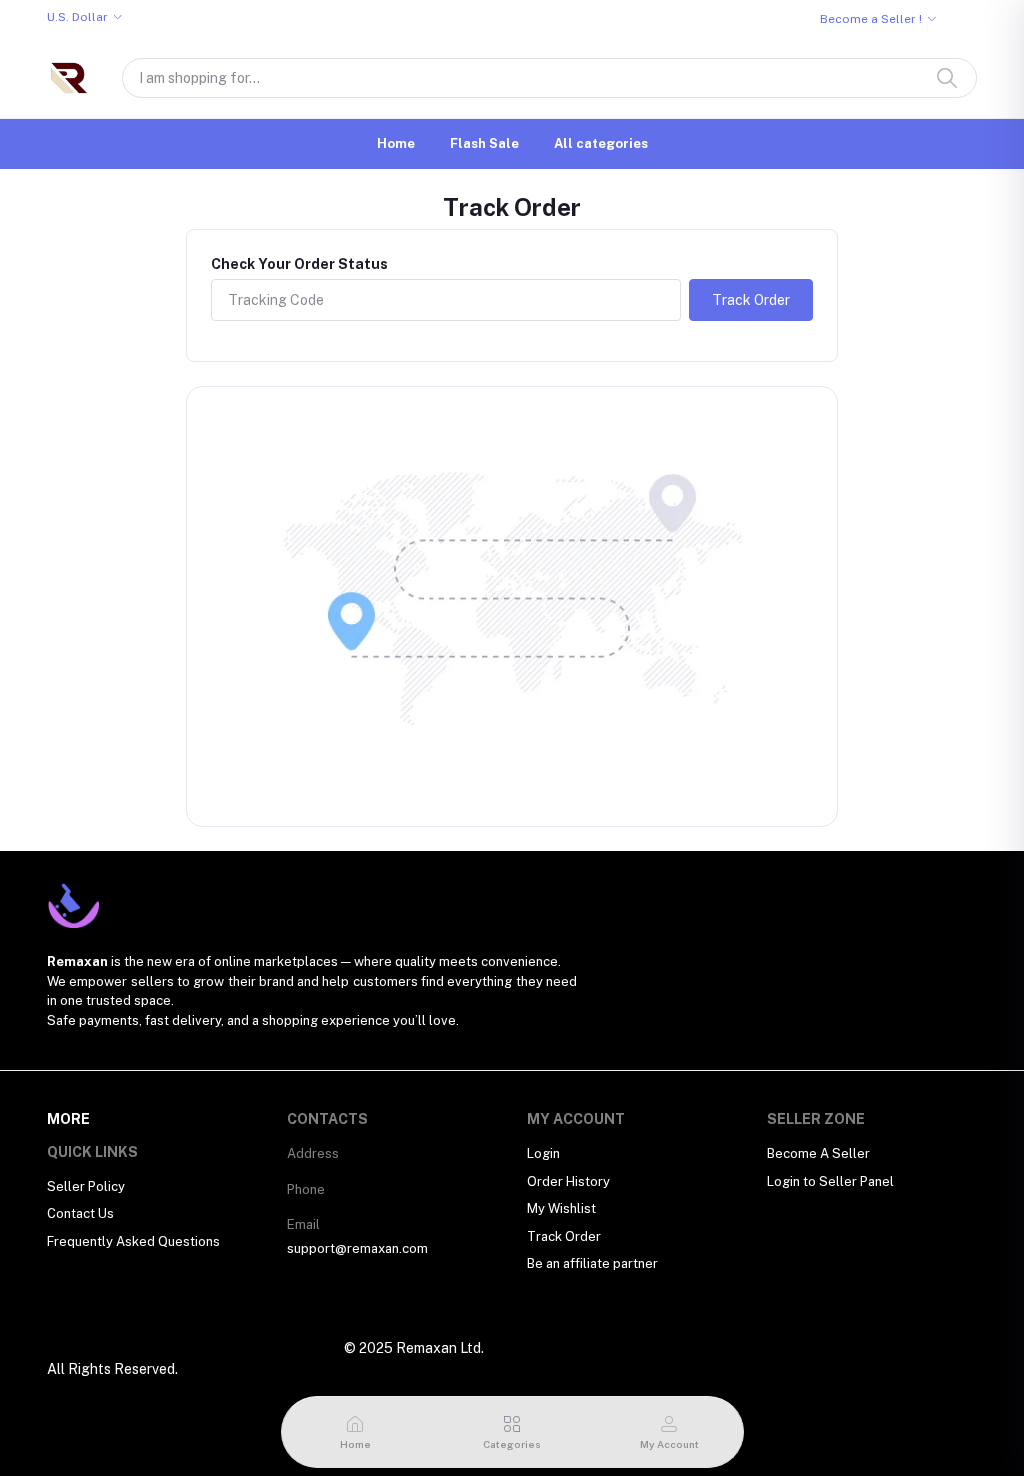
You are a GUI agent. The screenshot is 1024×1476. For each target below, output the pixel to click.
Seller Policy (86, 1186)
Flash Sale (484, 143)
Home (396, 143)
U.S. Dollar (77, 17)
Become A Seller (818, 1153)
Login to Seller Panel (830, 1181)
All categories (601, 143)
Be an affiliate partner (592, 1263)
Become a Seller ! (871, 19)
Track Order (751, 300)
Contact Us (80, 1213)
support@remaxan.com (357, 1248)
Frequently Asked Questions (133, 1241)
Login (543, 1153)
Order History (568, 1181)
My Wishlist (561, 1208)
